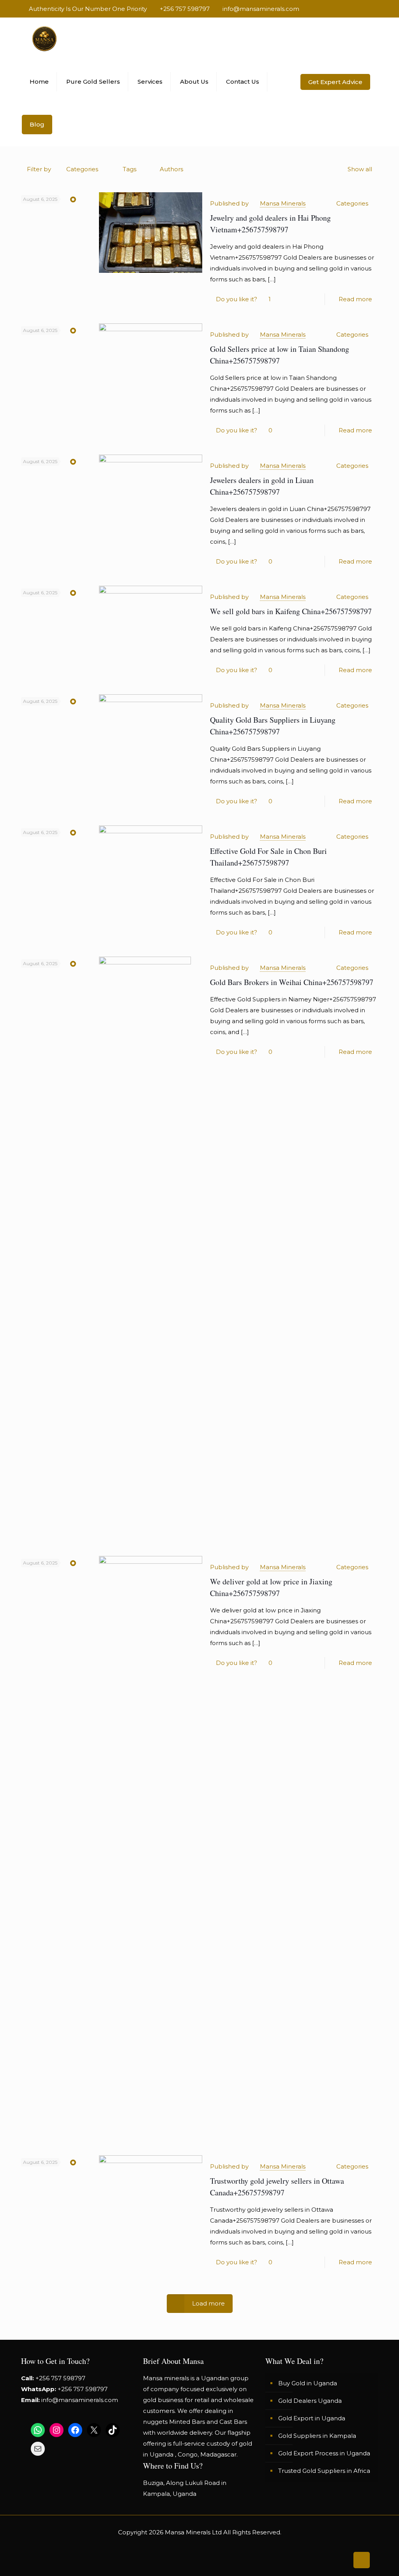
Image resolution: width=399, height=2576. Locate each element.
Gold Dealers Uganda (310, 2401)
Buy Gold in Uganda (308, 2383)
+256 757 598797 (185, 9)
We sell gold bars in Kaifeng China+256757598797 (291, 611)
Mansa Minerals (283, 203)
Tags (130, 169)
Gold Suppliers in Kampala (317, 2436)
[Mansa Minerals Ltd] (44, 39)
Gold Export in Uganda (312, 2418)
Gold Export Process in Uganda (324, 2453)
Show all (360, 169)
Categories (82, 169)
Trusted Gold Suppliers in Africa (324, 2471)
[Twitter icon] (356, 9)
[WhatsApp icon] (335, 9)
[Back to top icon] (362, 2560)
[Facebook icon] (345, 9)
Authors (171, 169)
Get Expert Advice (335, 82)
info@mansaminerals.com (261, 9)
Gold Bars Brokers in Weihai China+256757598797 (292, 982)
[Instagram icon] (366, 9)
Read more (355, 299)
